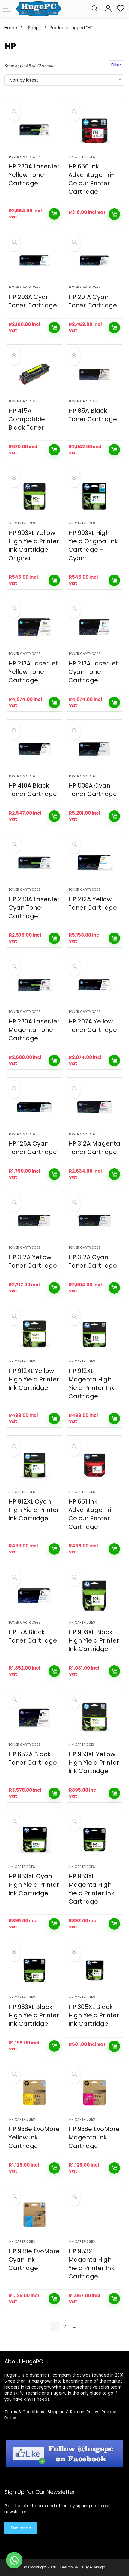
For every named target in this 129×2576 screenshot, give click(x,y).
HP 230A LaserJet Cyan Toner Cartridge (34, 908)
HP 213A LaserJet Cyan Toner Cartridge (93, 672)
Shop (33, 28)
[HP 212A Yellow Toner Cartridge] (94, 863)
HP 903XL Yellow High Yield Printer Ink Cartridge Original (34, 545)
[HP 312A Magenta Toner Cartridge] (94, 1107)
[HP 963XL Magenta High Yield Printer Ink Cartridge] (94, 1840)
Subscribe (21, 2528)
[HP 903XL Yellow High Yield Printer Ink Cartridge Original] (34, 496)
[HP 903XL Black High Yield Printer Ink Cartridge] (94, 1596)
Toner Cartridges (24, 157)
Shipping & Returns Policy (73, 2412)
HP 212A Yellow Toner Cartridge (93, 903)
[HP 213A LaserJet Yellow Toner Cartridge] (34, 627)
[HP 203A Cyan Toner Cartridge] (34, 261)
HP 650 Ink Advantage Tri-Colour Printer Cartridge (91, 179)
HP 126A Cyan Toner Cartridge (33, 1148)
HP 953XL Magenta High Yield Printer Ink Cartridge (91, 2264)
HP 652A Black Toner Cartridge (33, 1758)
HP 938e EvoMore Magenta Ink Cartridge (94, 2137)
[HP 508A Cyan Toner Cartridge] (94, 749)
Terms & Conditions (24, 2412)
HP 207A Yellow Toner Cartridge (93, 1026)
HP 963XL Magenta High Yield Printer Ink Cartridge (91, 1889)
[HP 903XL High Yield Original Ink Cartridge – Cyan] (94, 496)
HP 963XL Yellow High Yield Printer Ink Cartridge (94, 1763)
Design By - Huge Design (83, 2567)
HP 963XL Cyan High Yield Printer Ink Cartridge (34, 1885)
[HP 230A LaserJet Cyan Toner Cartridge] (34, 863)
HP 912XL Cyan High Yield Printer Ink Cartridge (34, 1510)
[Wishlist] (121, 9)
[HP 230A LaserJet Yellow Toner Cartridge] (34, 130)
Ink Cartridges (82, 157)
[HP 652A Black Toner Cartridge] (34, 1718)
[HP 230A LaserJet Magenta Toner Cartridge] (34, 985)
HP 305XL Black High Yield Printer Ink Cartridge (94, 2015)
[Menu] (7, 9)
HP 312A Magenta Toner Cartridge (94, 1148)
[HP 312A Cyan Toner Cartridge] (94, 1221)
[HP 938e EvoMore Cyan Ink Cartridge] (34, 2215)
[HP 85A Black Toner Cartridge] (94, 374)
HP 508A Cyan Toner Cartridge (93, 790)
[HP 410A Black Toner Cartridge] (34, 749)
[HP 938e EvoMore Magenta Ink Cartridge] (94, 2093)
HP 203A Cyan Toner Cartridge (33, 301)
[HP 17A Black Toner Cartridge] (34, 1596)
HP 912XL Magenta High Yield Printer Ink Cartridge (91, 1384)
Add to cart (54, 214)
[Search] (95, 9)
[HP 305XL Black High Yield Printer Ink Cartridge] (94, 1970)
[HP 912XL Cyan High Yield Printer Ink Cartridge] (34, 1465)
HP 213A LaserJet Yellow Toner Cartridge (33, 672)
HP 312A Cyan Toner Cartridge (93, 1261)
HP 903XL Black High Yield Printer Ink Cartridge (94, 1640)
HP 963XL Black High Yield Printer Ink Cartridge (34, 2015)
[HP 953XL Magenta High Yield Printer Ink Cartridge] (94, 2215)
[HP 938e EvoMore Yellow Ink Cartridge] (34, 2093)
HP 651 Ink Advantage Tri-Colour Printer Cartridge (91, 1514)
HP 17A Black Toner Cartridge (33, 1636)
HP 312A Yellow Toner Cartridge (33, 1261)
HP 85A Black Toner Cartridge (93, 415)
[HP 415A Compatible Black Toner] (34, 374)
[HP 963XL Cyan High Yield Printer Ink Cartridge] (34, 1840)
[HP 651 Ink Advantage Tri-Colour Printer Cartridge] (94, 1465)
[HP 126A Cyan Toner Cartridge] (34, 1107)
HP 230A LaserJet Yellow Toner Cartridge (34, 175)
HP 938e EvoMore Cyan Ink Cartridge (34, 2260)
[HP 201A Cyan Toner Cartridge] (94, 261)
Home (11, 28)
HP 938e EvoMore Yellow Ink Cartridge (34, 2137)
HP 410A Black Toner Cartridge (33, 790)
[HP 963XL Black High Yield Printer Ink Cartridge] (34, 1970)
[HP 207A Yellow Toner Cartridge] (94, 985)
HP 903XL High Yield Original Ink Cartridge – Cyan (93, 545)
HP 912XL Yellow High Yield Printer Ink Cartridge (34, 1379)
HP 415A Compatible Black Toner (27, 419)
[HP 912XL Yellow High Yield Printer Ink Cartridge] (34, 1334)
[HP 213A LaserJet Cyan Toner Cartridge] (94, 627)
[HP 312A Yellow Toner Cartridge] (34, 1221)
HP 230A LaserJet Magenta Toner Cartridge (34, 1030)
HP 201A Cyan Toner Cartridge (93, 301)
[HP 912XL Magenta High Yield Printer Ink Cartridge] (94, 1334)
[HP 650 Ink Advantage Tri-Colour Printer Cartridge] (94, 130)
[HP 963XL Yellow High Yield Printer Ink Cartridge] (94, 1718)
